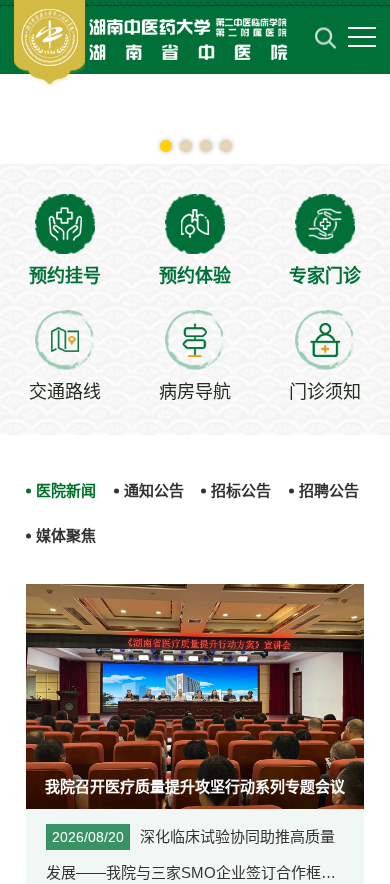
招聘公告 (329, 490)
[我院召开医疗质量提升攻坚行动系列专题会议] (194, 694)
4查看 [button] (226, 146)
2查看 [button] (186, 146)
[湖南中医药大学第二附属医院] (156, 42)
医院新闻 (66, 490)
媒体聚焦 (66, 535)
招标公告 (241, 490)
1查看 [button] (166, 146)
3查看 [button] (206, 146)
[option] (195, 119)
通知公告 (154, 490)
